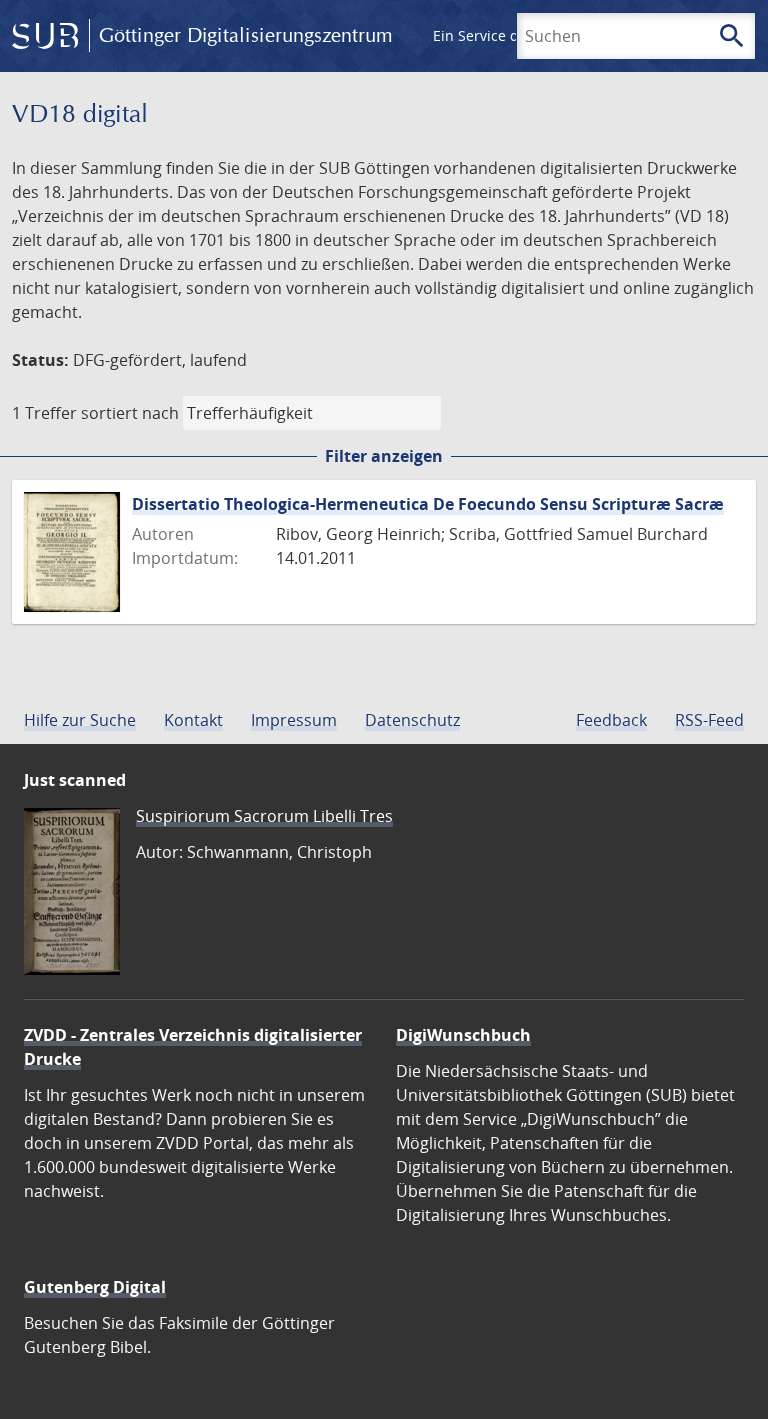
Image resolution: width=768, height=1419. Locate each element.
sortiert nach (130, 413)
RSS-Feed (709, 720)
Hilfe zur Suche (80, 720)
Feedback (611, 720)
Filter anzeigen (384, 456)
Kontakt (193, 720)
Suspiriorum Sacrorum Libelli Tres (264, 816)
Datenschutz (412, 720)
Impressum (294, 720)
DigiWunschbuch (463, 1035)
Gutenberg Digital (95, 1287)
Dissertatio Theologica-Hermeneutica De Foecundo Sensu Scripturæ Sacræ (428, 504)
